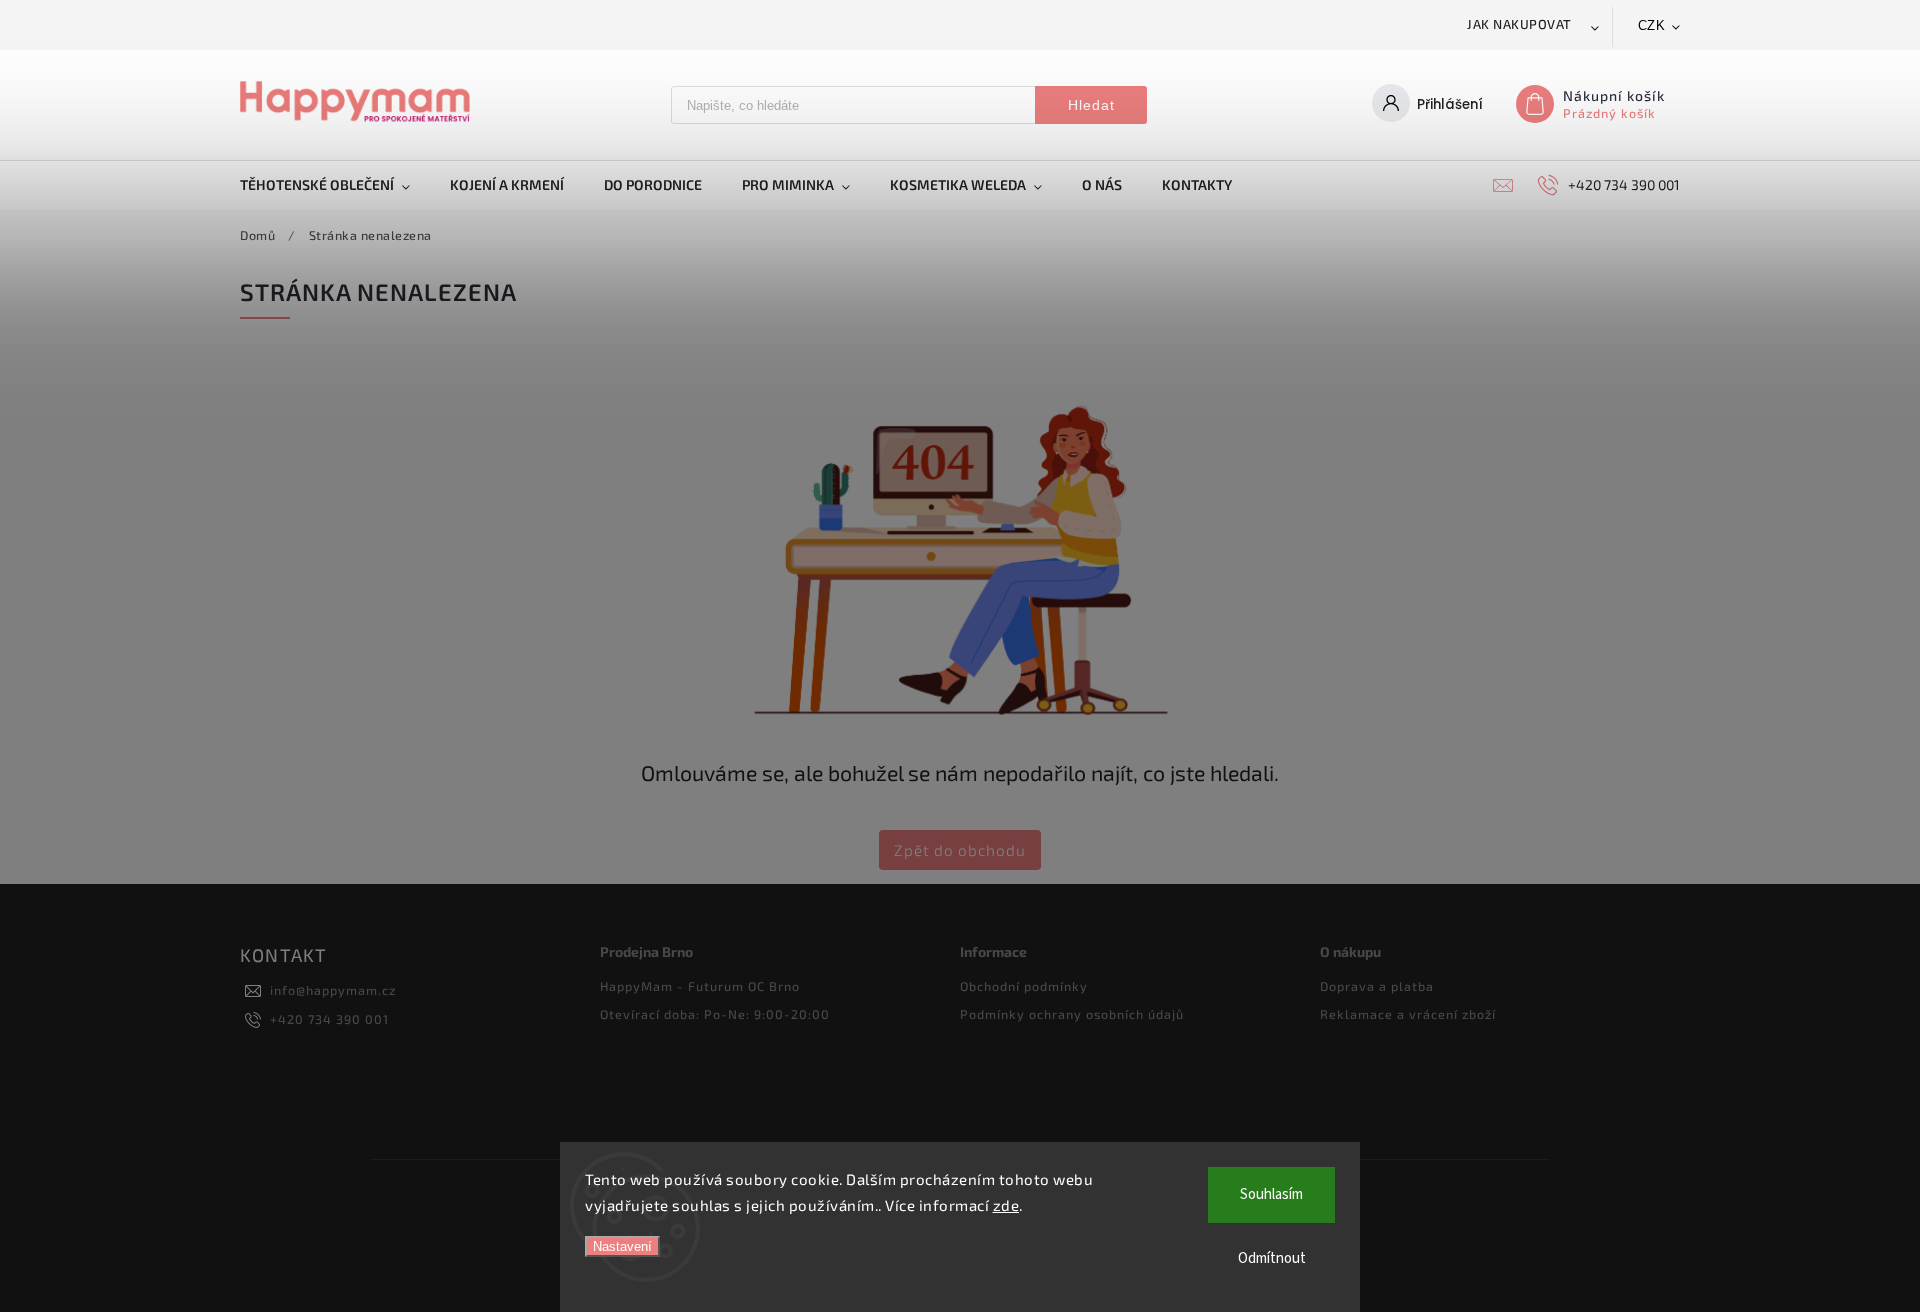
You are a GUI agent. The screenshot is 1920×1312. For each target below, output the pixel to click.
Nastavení (622, 1246)
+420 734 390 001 (329, 1019)
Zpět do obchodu (960, 850)
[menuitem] (335, 185)
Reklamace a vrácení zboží (1408, 1014)
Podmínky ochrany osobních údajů (1072, 1014)
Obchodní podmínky (1024, 986)
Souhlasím (1271, 1194)
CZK (1652, 25)
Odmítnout (1272, 1258)
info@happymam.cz (333, 990)
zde (1006, 1205)
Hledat (1091, 105)
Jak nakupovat (1519, 24)
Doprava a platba (1377, 986)
